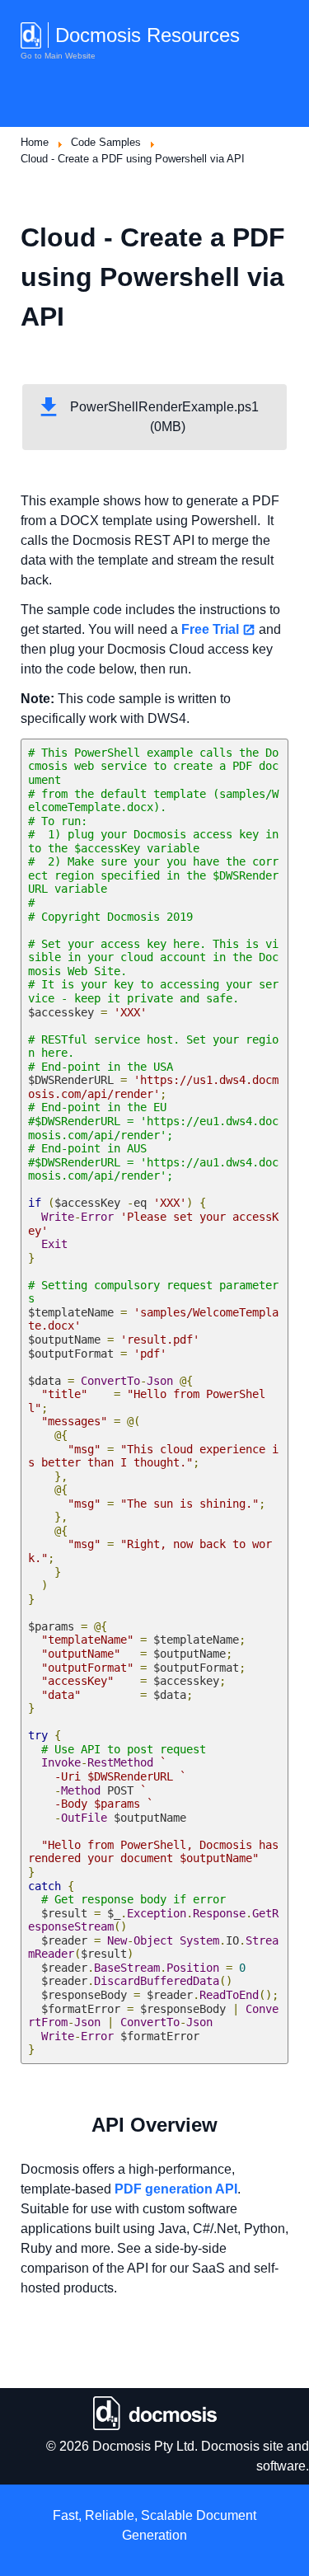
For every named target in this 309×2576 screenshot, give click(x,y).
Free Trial (210, 629)
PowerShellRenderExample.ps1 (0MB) (168, 417)
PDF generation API (176, 2189)
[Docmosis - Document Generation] (154, 2413)
